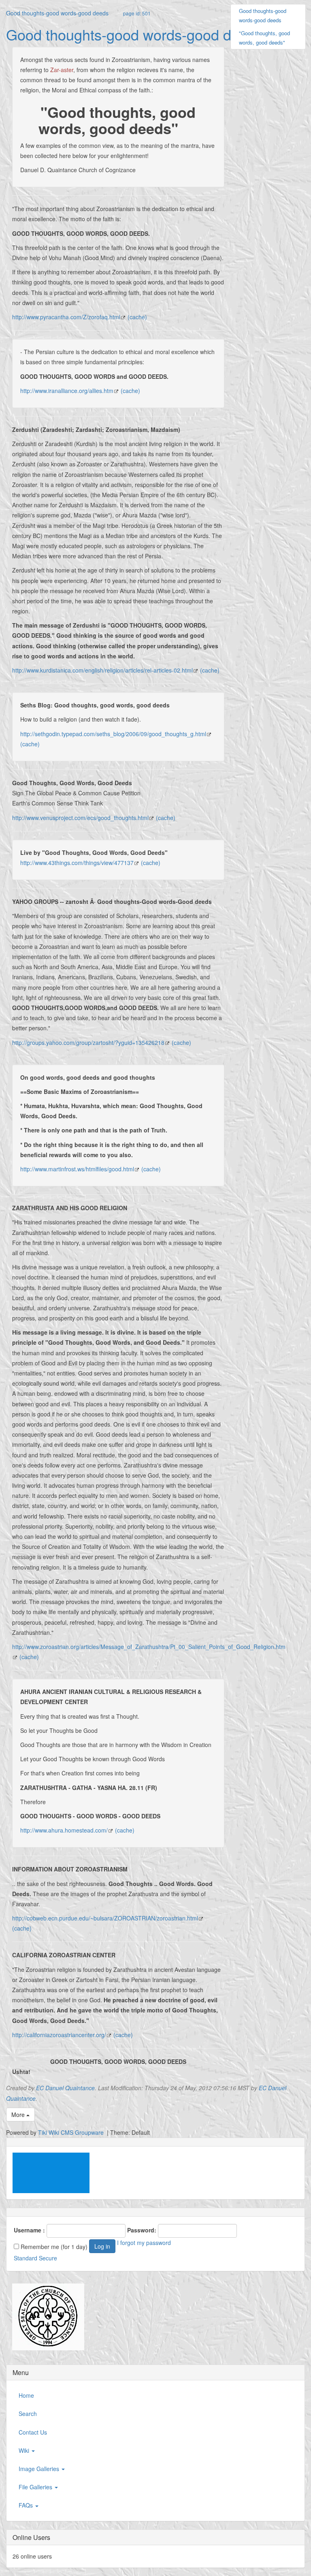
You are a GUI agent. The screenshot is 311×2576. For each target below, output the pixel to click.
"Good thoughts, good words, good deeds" (264, 38)
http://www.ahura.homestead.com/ (64, 1830)
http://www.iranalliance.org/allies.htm (67, 391)
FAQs (27, 2505)
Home (26, 2395)
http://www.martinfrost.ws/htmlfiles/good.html (77, 1169)
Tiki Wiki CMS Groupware (72, 2132)
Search (28, 2414)
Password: (142, 2230)
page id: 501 (137, 13)
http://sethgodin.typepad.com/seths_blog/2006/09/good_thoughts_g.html (113, 734)
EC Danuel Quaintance (65, 2088)
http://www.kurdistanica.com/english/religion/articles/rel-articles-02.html (102, 670)
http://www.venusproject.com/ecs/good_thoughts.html (80, 818)
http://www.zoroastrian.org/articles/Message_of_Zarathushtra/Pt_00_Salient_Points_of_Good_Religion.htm (149, 1647)
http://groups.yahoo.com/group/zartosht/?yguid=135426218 (88, 1042)
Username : (29, 2230)
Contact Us (33, 2432)
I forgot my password (144, 2243)
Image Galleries (40, 2469)
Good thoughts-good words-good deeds (57, 13)
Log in (102, 2246)
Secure (48, 2258)
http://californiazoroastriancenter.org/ (59, 2035)
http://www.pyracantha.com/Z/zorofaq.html (66, 317)
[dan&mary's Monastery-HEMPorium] (45, 2317)
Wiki (25, 2450)
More (19, 2115)
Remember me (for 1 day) (53, 2247)
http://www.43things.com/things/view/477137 (77, 863)
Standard (26, 2258)
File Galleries (36, 2487)
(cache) (137, 317)
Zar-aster (62, 70)
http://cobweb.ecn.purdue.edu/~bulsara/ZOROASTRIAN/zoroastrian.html (105, 1918)
